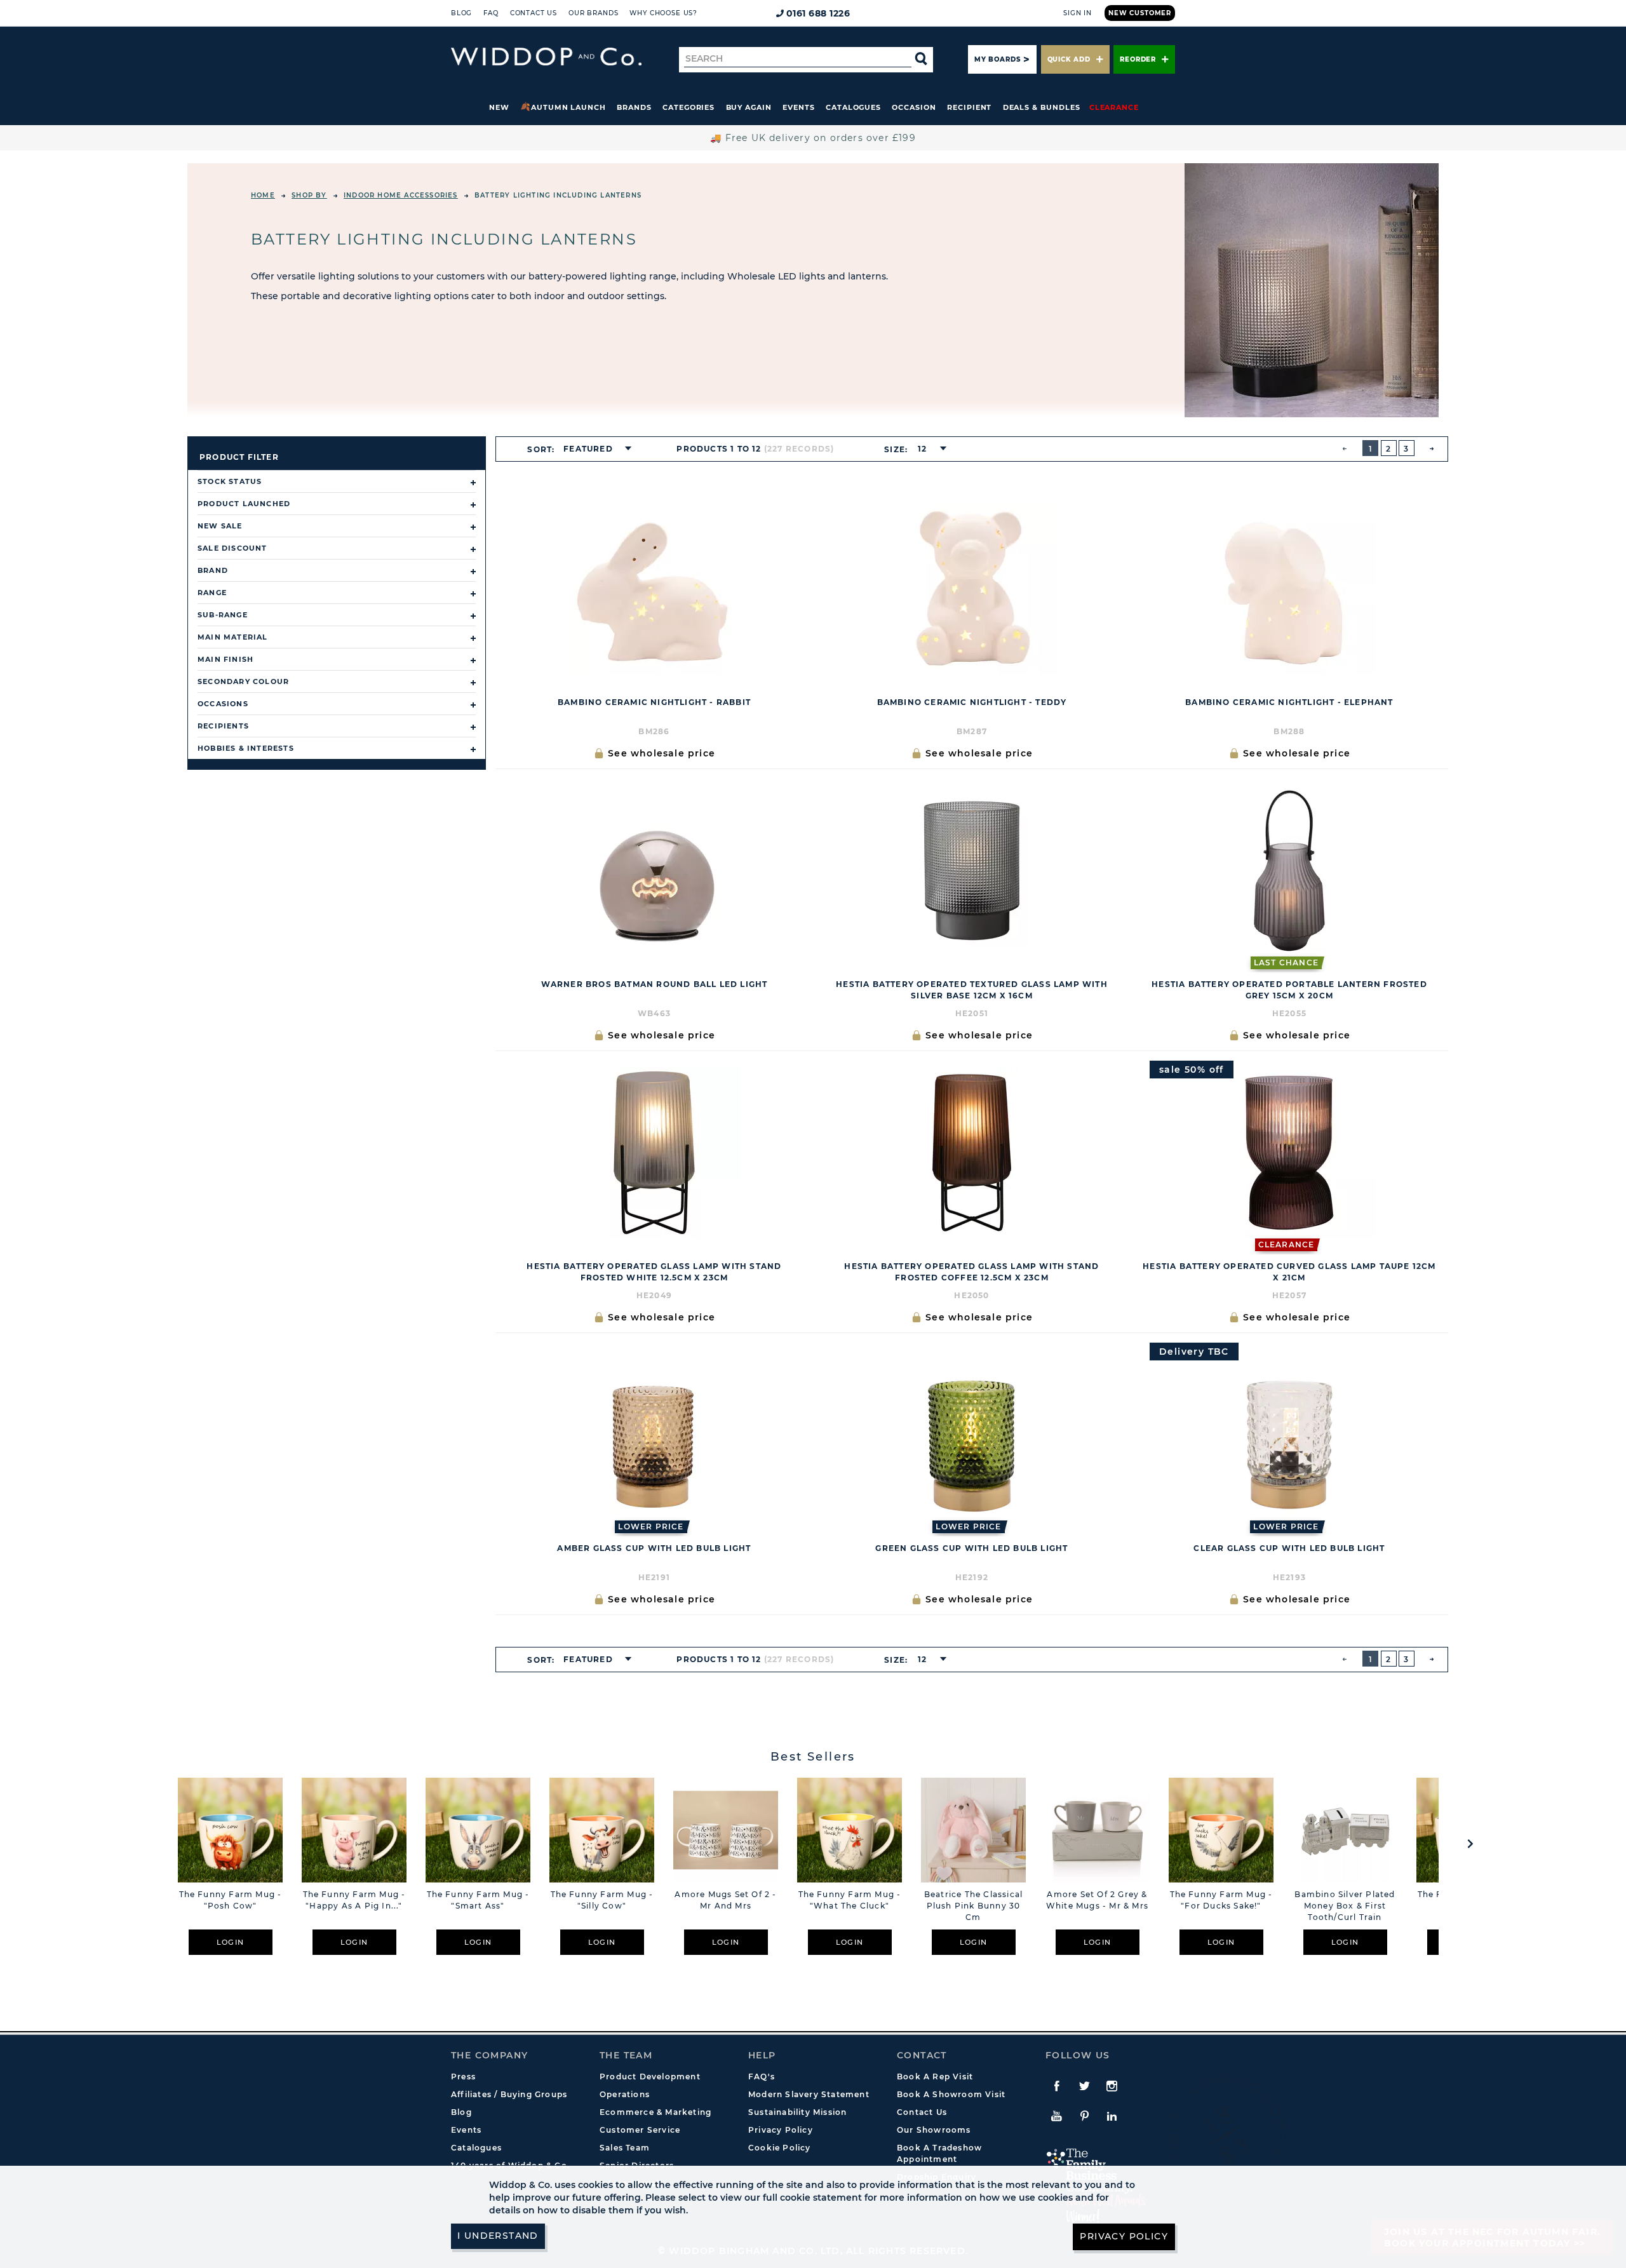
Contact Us (534, 13)
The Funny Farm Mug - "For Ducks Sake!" (1221, 1900)
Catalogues (853, 107)
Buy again (749, 107)
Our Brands (593, 13)
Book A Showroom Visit (951, 2094)
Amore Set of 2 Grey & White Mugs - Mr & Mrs (1097, 1900)
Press (463, 2077)
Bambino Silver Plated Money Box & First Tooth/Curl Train (1345, 1906)
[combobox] (594, 449)
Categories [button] (689, 107)
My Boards (997, 59)
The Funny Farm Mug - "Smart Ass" (478, 1900)
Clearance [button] (1114, 107)
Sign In (1078, 13)
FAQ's (762, 2077)
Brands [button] (634, 107)
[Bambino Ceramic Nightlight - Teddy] (972, 589)
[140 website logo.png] (546, 57)
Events (799, 107)
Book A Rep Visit (935, 2077)
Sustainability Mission (797, 2112)
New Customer (1140, 13)
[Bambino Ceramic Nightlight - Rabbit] (654, 589)
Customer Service (640, 2130)
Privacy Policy (781, 2130)
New (499, 107)
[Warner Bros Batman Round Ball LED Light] (654, 871)
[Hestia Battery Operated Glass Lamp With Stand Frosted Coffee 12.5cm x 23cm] (972, 1153)
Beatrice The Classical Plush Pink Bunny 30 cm (973, 1906)
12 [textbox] (922, 449)
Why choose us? (663, 13)
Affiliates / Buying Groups (509, 2094)
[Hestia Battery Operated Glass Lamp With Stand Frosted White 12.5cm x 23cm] (654, 1153)
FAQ (491, 13)
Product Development (650, 2077)
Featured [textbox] (588, 449)
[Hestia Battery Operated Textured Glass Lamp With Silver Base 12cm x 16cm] (972, 871)
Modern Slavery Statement (809, 2094)
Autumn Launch (568, 107)
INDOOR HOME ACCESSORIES (401, 195)
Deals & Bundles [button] (1042, 107)
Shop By (309, 195)
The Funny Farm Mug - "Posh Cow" (231, 1900)
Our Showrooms (934, 2130)
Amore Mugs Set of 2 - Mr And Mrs (725, 1900)
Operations (625, 2094)
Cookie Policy (780, 2148)
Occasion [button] (914, 107)
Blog (461, 13)
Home (263, 195)
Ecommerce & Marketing (655, 2112)
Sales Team (625, 2148)
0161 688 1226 (818, 13)
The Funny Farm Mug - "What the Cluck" (850, 1900)
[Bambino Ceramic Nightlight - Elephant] (1289, 589)
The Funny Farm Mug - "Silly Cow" (602, 1900)
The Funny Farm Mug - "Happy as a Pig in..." (354, 1900)
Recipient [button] (969, 107)
